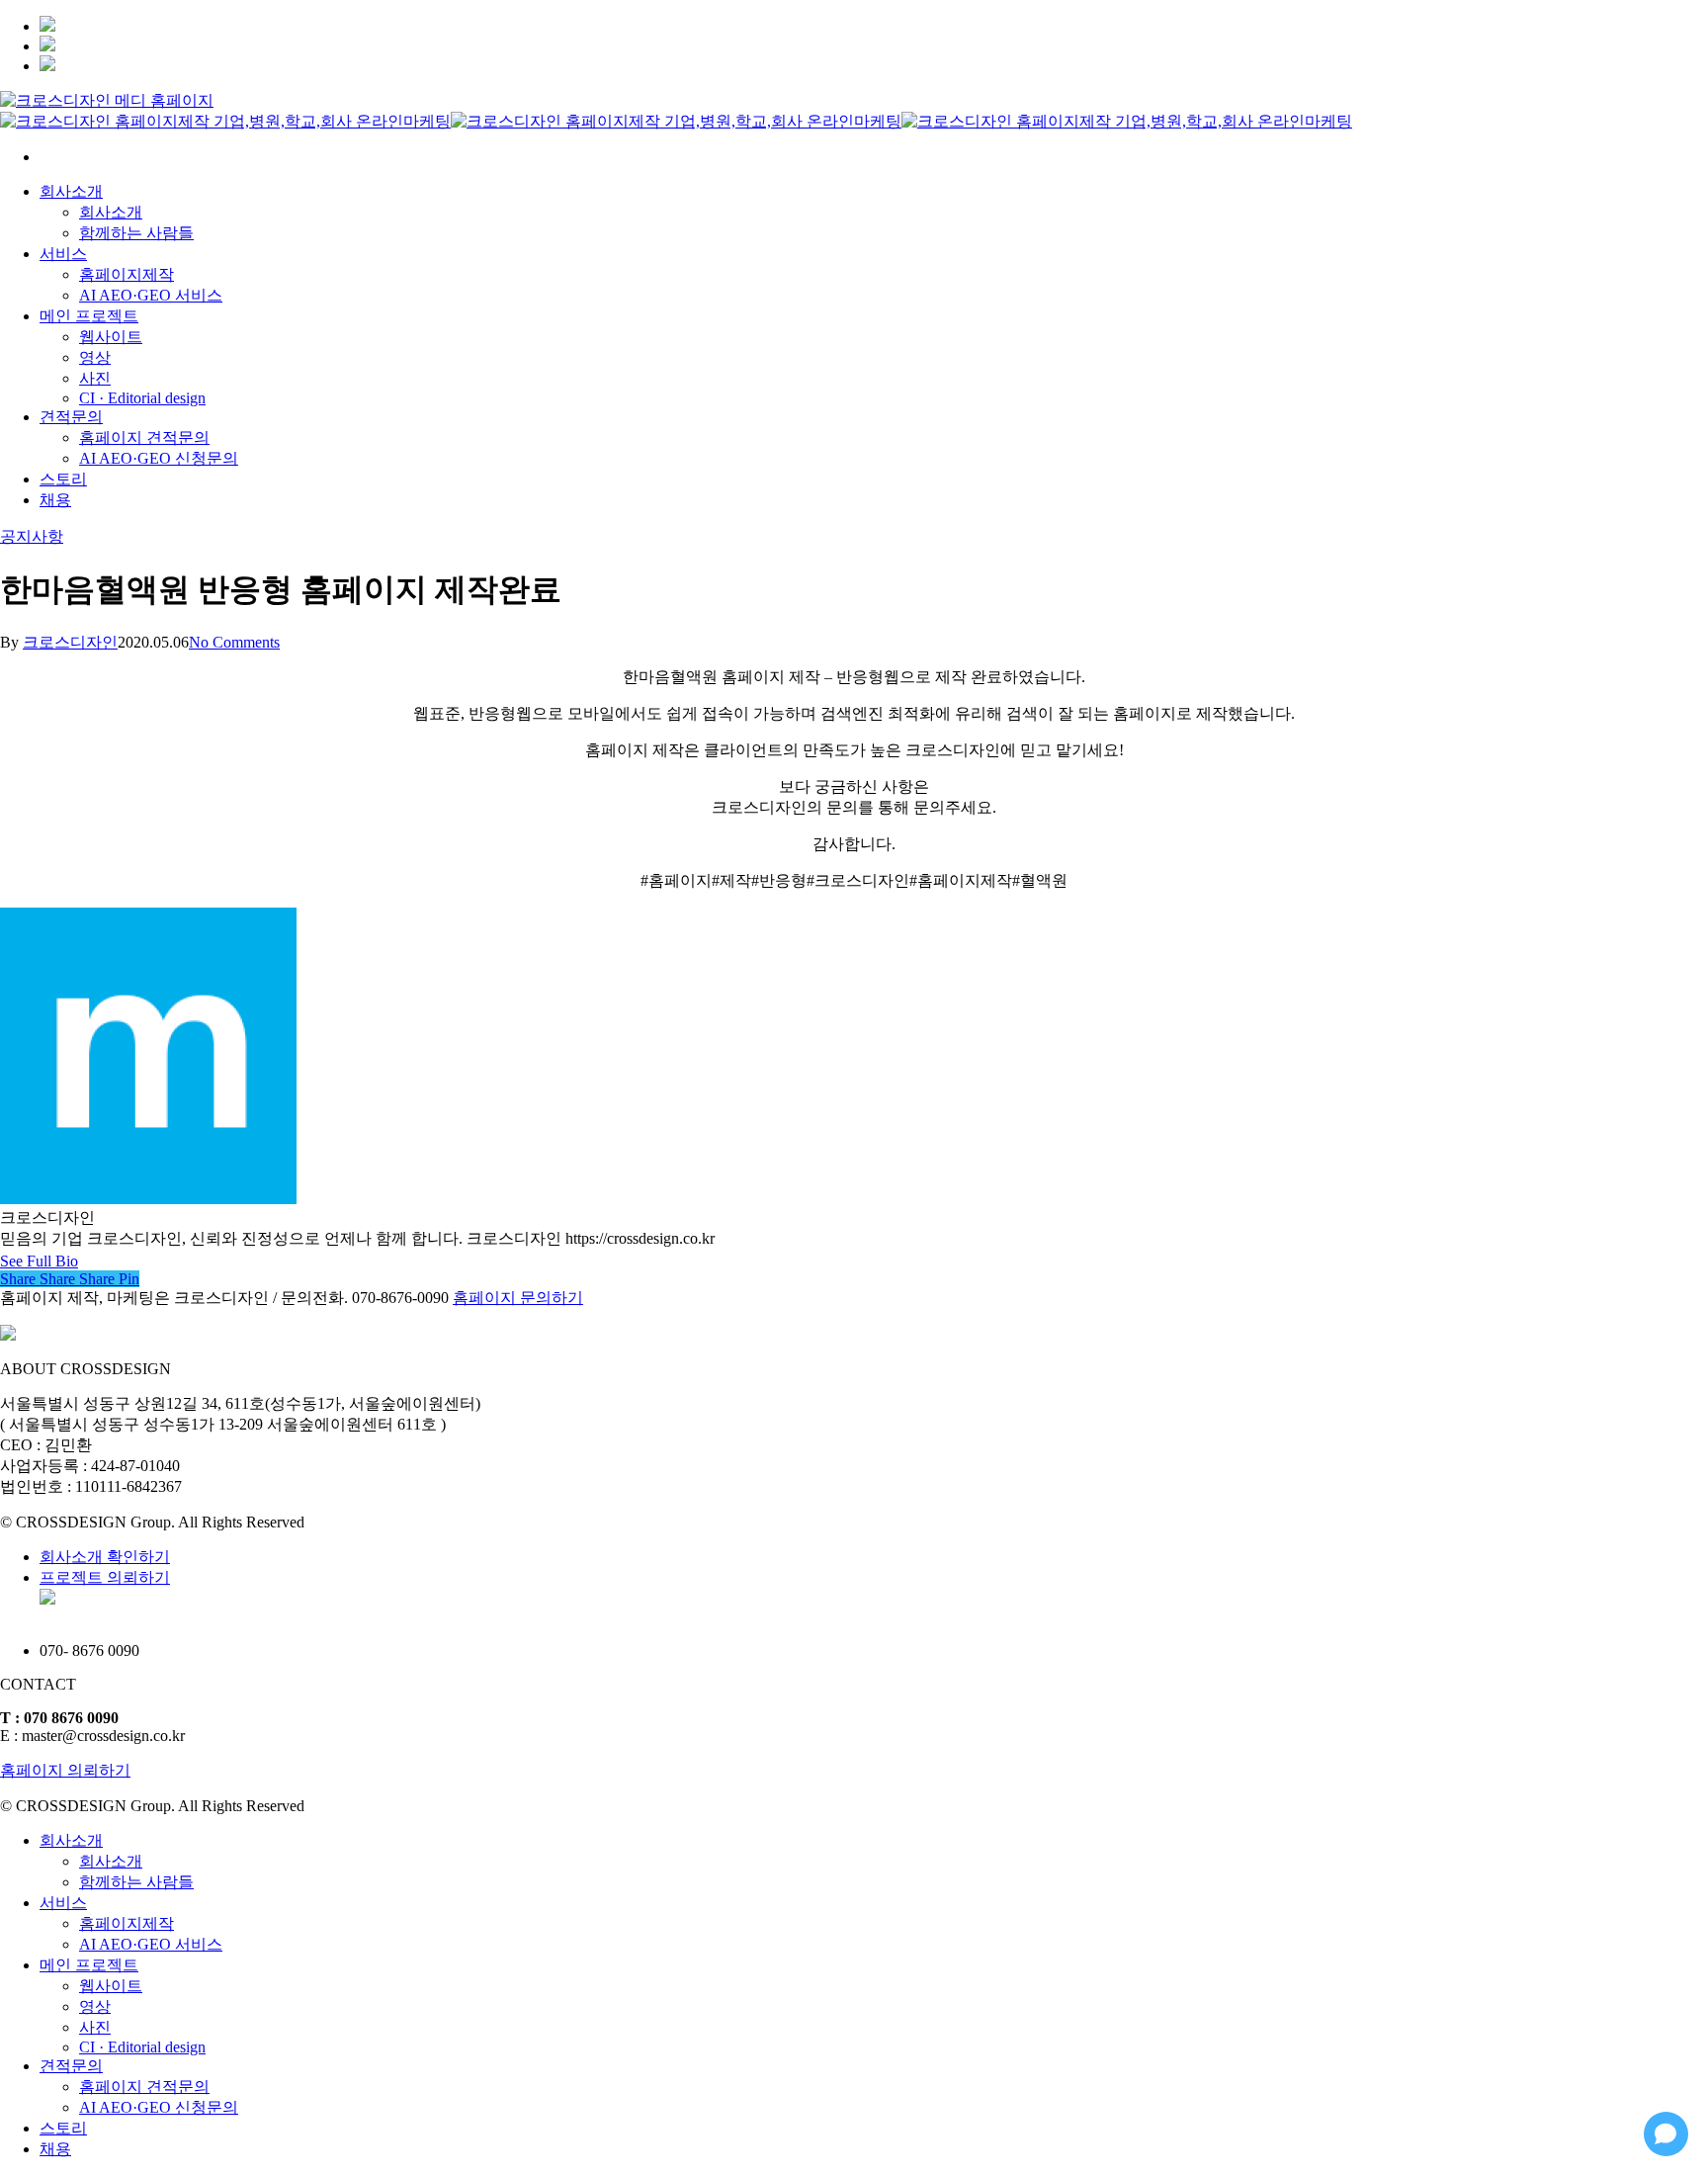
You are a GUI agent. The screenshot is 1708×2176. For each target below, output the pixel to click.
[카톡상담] (47, 46)
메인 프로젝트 (89, 1965)
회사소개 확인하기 (105, 1557)
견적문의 (71, 2066)
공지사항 (32, 536)
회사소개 (71, 1840)
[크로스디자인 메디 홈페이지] (107, 100)
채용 (55, 2149)
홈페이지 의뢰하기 (65, 1770)
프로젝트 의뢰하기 (105, 1577)
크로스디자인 (70, 642)
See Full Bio (39, 1261)
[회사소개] (47, 26)
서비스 (63, 1903)
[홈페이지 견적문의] (47, 66)
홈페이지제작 (127, 1923)
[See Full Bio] (90, 1261)
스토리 (63, 2128)
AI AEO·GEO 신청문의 (159, 2107)
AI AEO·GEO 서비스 (151, 1944)
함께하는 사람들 (136, 1882)
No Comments (234, 642)
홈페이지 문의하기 (518, 1298)
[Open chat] (1666, 2134)
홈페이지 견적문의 (144, 2087)
